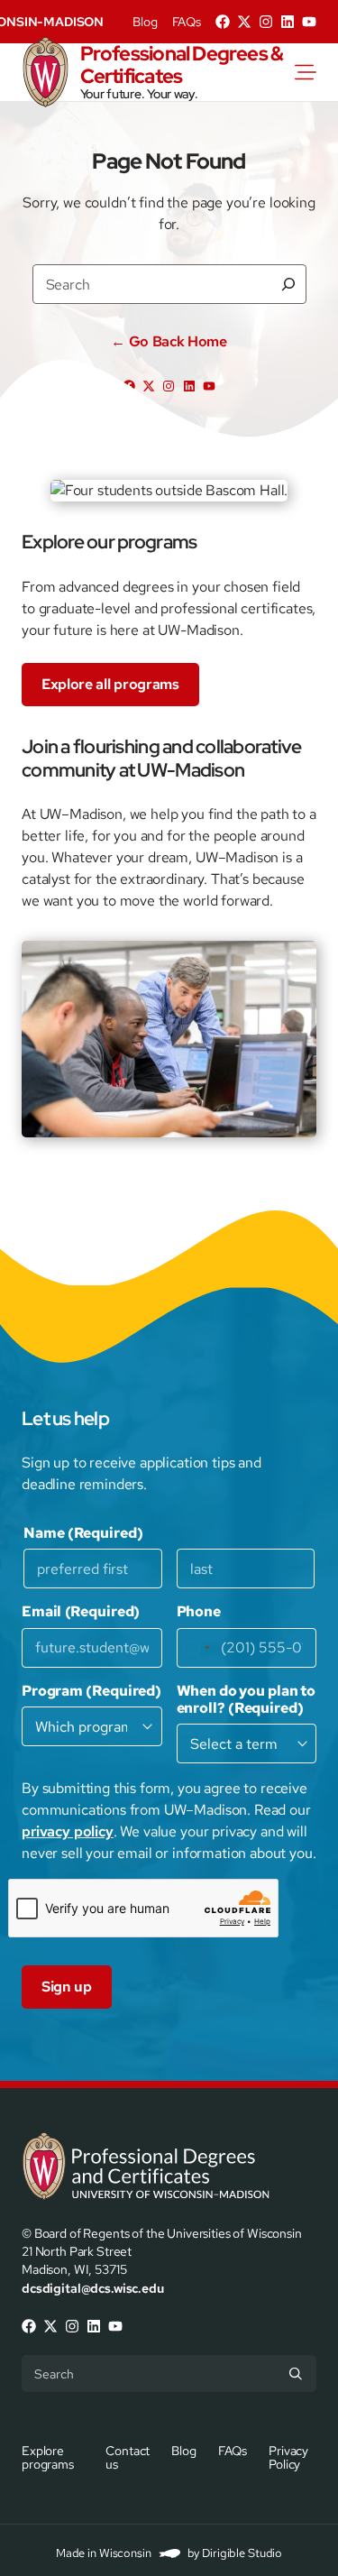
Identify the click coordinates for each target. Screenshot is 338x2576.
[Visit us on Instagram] (266, 22)
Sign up (67, 1987)
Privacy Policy (288, 2456)
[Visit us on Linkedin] (288, 22)
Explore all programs (110, 684)
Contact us (128, 2456)
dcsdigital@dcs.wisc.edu (93, 2288)
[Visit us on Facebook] (223, 22)
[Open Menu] (316, 72)
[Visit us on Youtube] (309, 22)
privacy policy (68, 1831)
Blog (145, 22)
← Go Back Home (169, 342)
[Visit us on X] (244, 22)
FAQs (187, 22)
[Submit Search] (296, 2373)
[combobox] (196, 1648)
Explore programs (48, 2456)
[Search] (288, 284)
